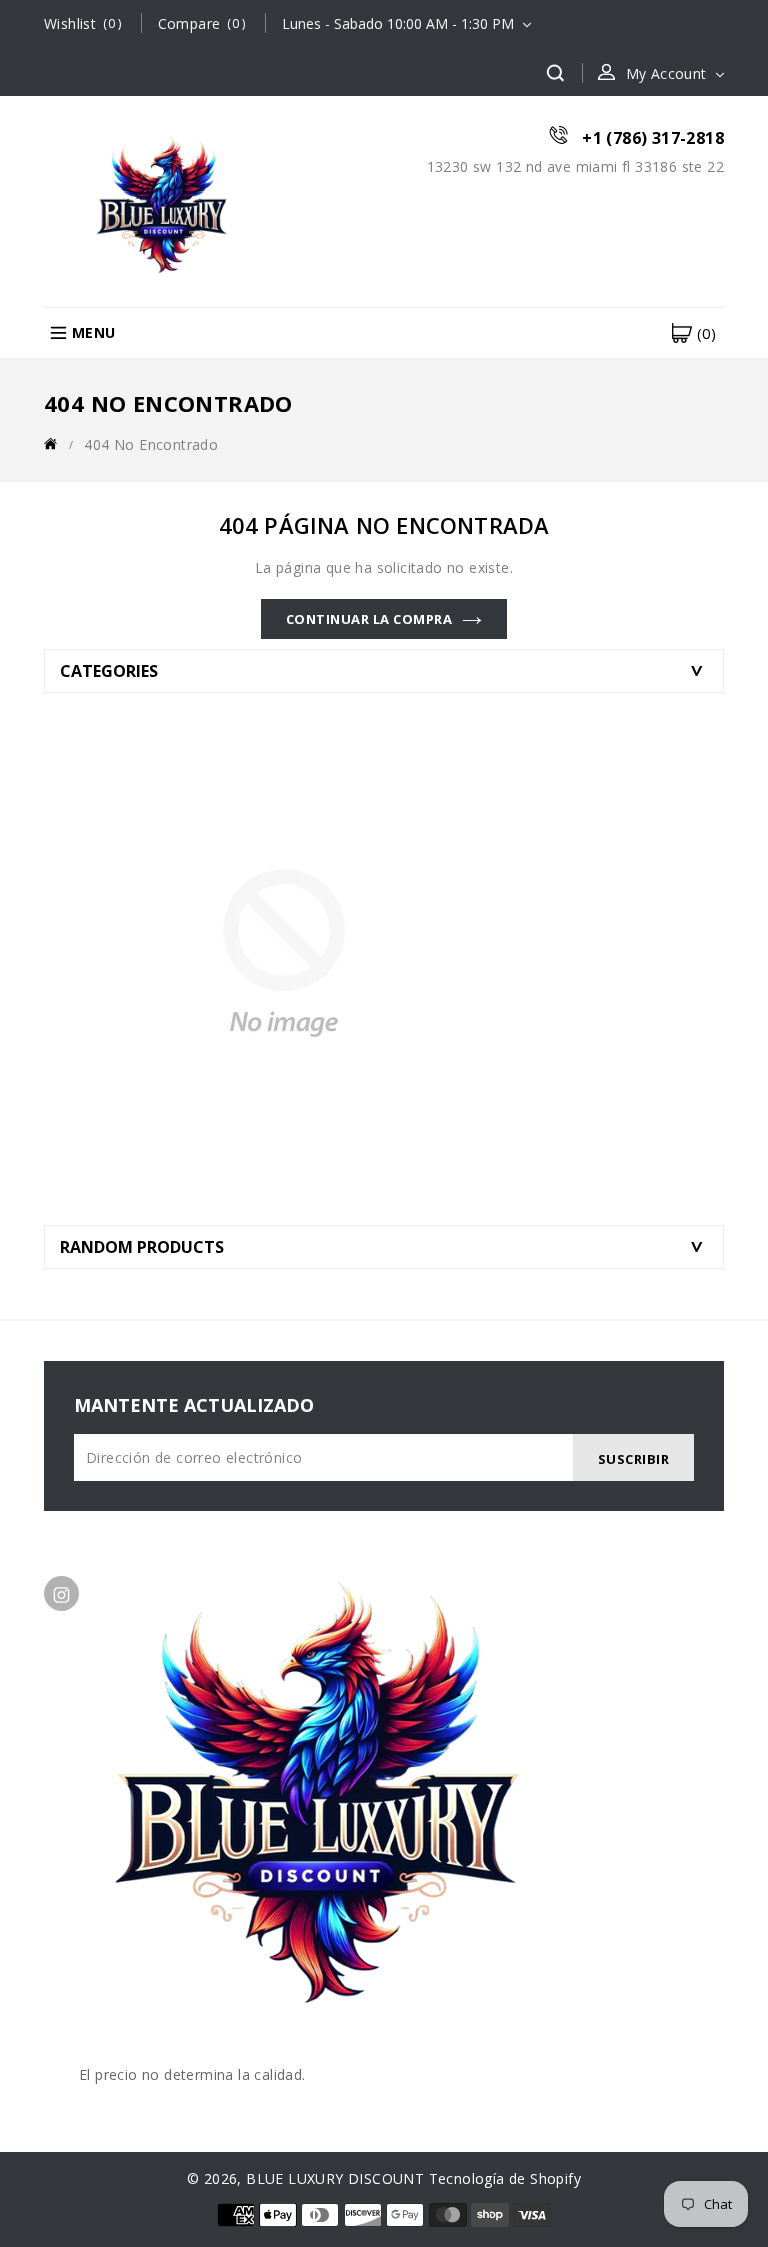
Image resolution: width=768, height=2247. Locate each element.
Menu (94, 332)
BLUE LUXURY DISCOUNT (335, 2178)
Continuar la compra (369, 619)
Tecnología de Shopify (505, 2178)
